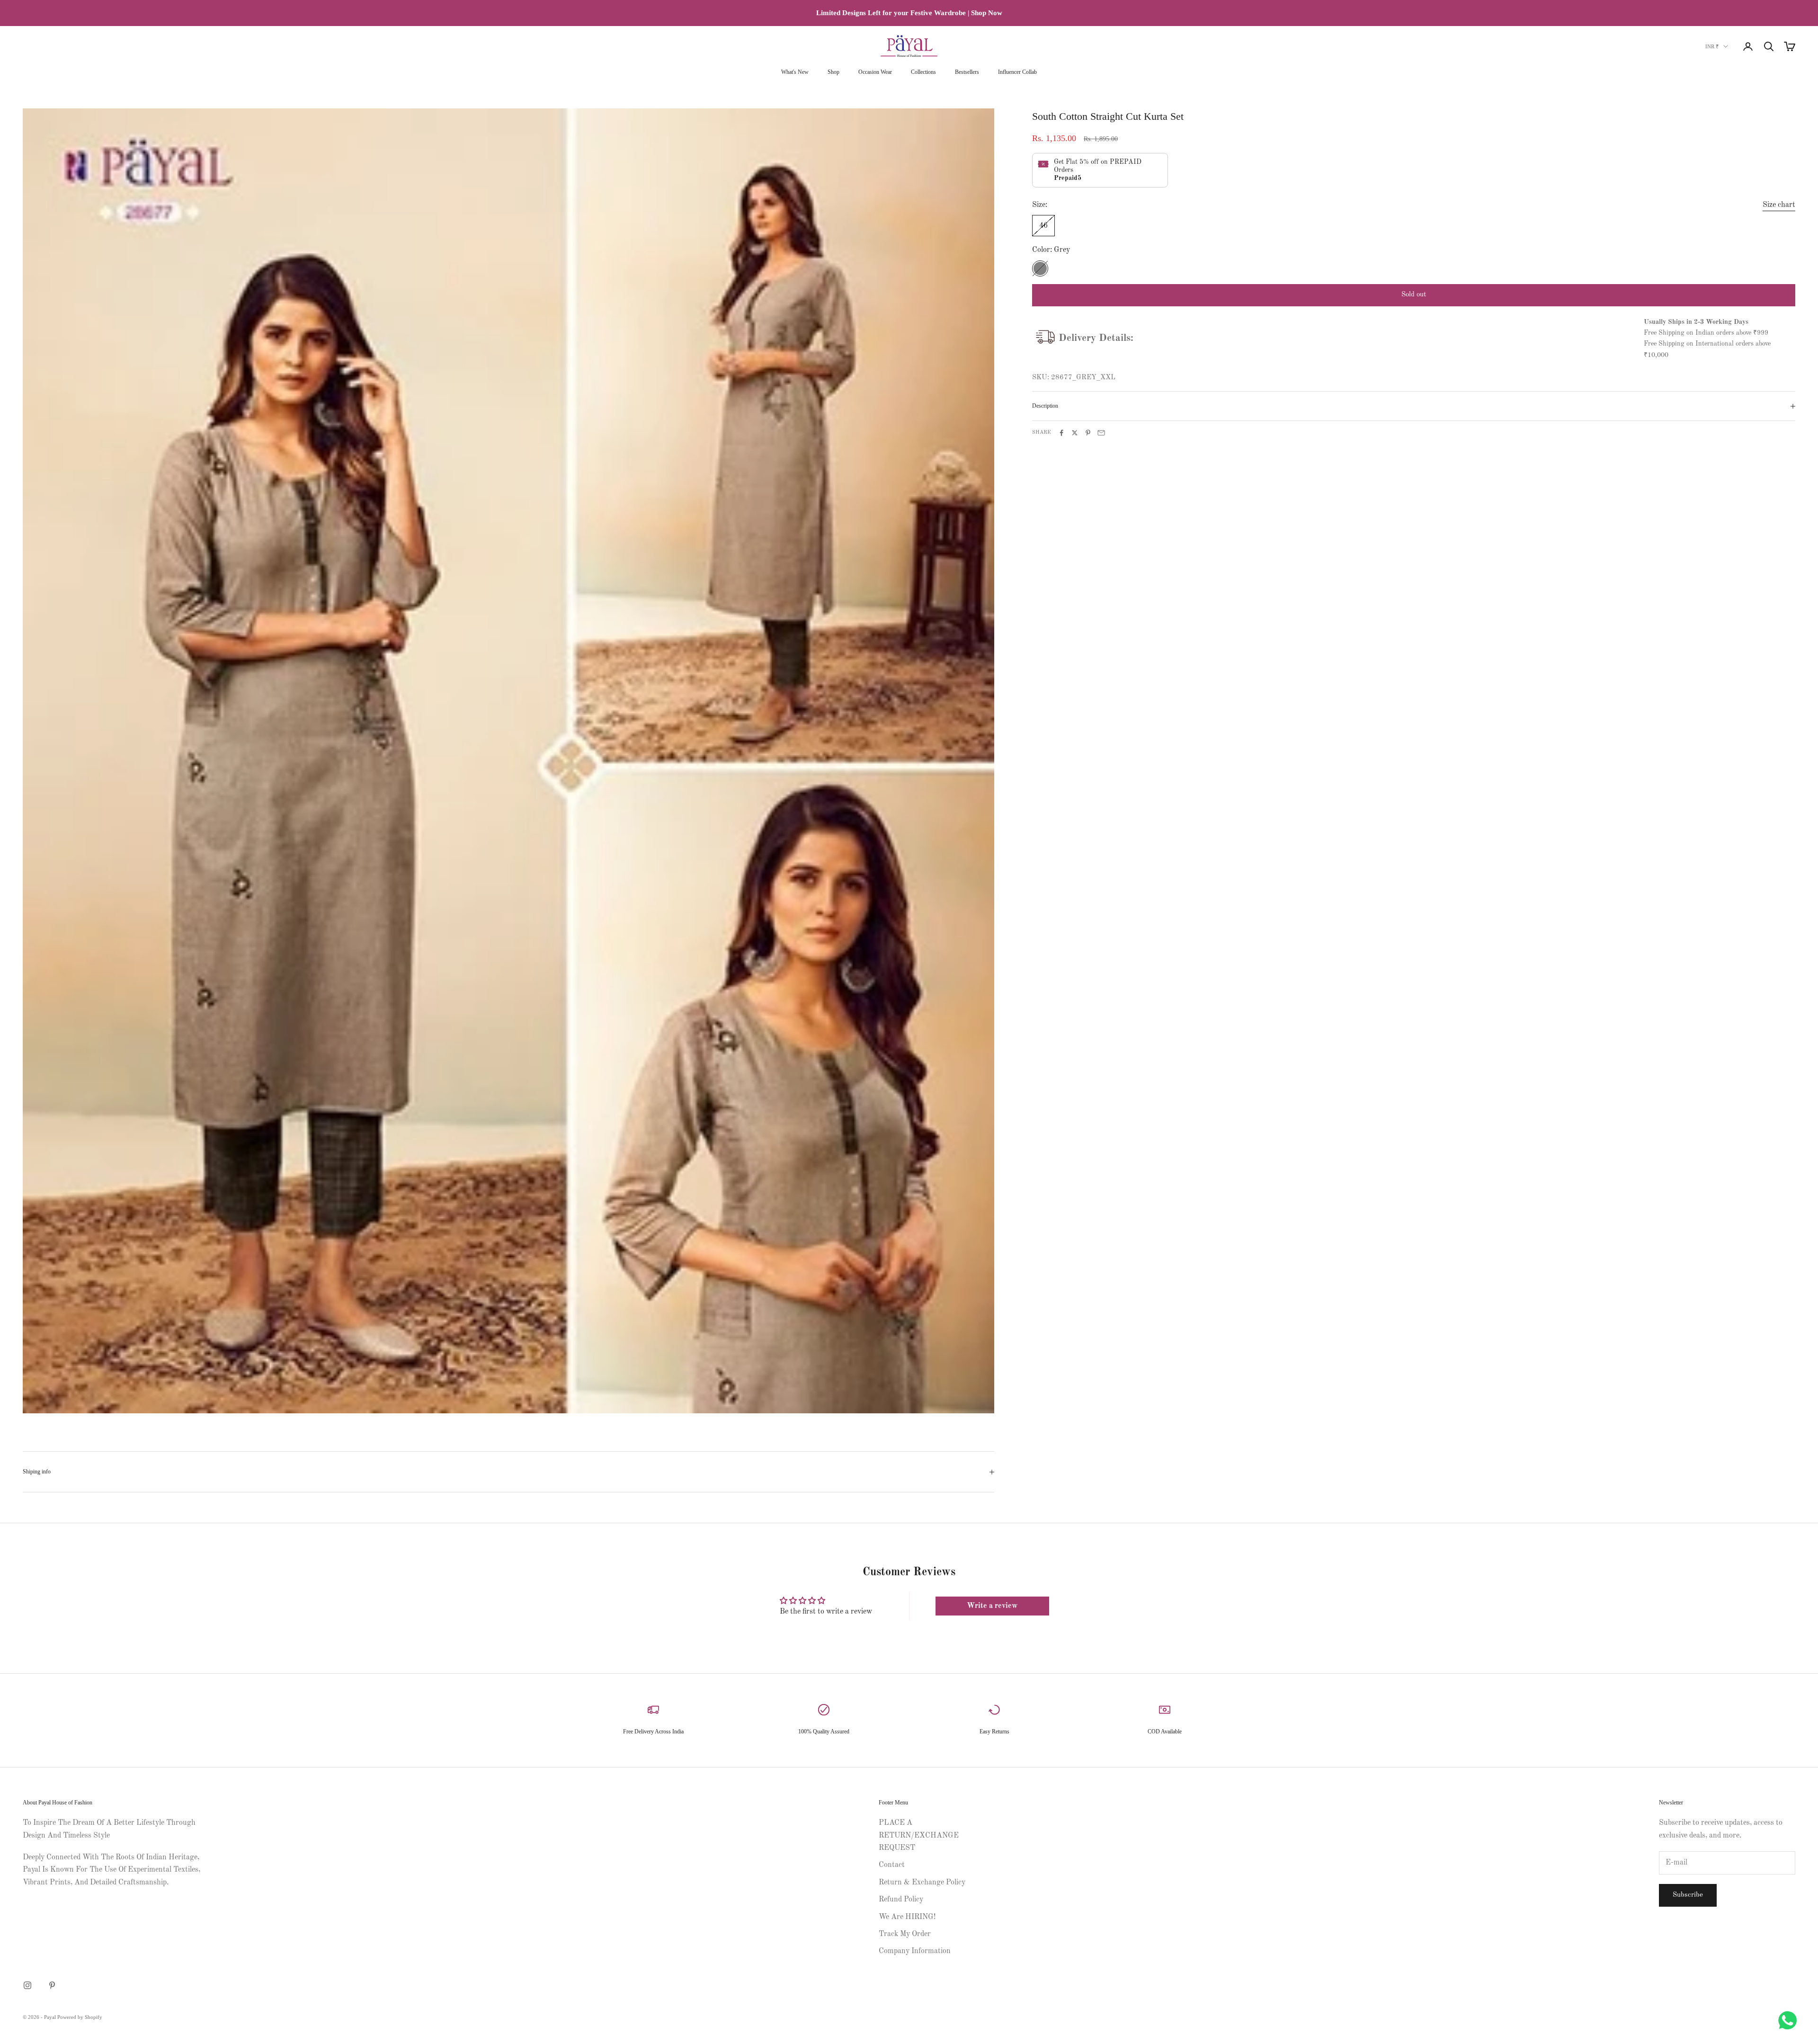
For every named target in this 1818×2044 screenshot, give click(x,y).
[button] (170, 1955)
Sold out (1414, 295)
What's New (795, 72)
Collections (923, 72)
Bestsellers (967, 72)
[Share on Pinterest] (1088, 433)
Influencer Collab (1017, 72)
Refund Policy (901, 1900)
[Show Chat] (1790, 2020)
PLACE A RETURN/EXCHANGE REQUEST (919, 1835)
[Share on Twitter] (1075, 433)
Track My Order (905, 1934)
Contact (892, 1865)
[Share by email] (1101, 433)
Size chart (1779, 205)
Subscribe (1688, 1895)
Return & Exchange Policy (922, 1883)
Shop (833, 72)
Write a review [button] (992, 1606)
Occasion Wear (875, 72)
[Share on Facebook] (1061, 433)
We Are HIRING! (907, 1917)
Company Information (915, 1951)
